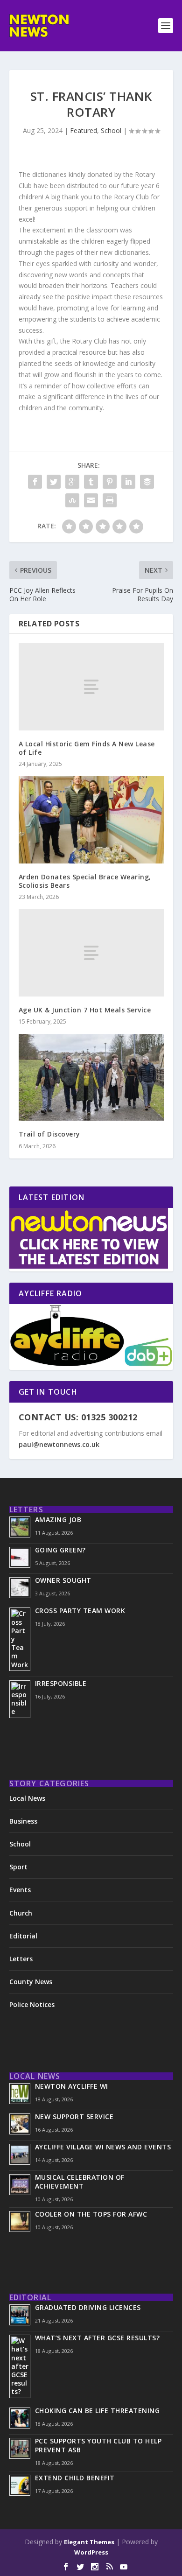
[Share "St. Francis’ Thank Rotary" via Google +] (72, 482)
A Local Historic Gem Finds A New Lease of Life (87, 748)
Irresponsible (61, 1683)
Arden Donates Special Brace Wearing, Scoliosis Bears (85, 881)
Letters (21, 1959)
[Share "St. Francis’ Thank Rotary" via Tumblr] (91, 482)
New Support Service (74, 2116)
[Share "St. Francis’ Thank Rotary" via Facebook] (35, 482)
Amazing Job (58, 1520)
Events (20, 1890)
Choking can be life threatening (98, 2411)
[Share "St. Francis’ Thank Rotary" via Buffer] (147, 482)
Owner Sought (63, 1580)
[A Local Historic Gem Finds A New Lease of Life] (91, 687)
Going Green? (60, 1550)
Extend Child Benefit (75, 2478)
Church (21, 1913)
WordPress (91, 2552)
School (111, 130)
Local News (27, 1798)
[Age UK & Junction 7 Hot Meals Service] (91, 953)
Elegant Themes (89, 2542)
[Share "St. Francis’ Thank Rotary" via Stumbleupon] (72, 500)
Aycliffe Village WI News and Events (103, 2147)
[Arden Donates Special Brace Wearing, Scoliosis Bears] (91, 820)
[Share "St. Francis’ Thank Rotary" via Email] (91, 500)
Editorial (23, 1936)
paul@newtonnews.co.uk (59, 1444)
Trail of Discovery (49, 1134)
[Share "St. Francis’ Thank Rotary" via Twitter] (54, 482)
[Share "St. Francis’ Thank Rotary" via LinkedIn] (128, 482)
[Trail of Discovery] (91, 1077)
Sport (18, 1867)
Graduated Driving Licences (88, 2307)
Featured (84, 130)
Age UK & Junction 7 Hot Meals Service (85, 1010)
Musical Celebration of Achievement (80, 2182)
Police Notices (32, 2004)
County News (31, 1982)
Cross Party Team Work (80, 1611)
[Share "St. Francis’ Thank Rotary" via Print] (110, 500)
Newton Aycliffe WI (72, 2086)
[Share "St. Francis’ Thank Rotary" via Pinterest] (110, 482)
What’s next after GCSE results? (98, 2338)
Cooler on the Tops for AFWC (91, 2214)
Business (23, 1821)
